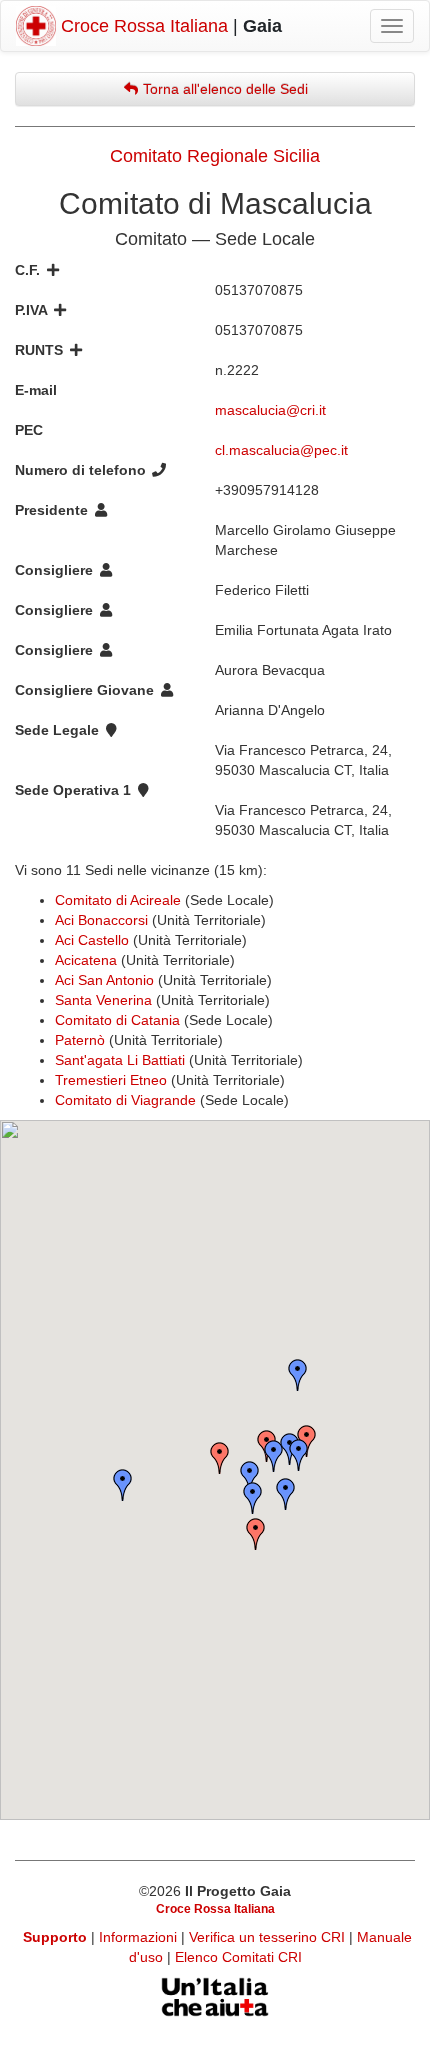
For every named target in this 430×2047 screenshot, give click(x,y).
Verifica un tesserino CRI (269, 1937)
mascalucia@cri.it (270, 410)
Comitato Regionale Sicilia (215, 156)
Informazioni (140, 1937)
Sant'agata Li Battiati (120, 1060)
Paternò (80, 1040)
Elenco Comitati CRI (238, 1957)
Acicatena (86, 960)
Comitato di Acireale (118, 900)
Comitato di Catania (117, 1020)
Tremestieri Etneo (111, 1080)
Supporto (55, 1937)
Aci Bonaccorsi (101, 920)
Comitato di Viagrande (125, 1100)
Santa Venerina (103, 1000)
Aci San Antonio (104, 980)
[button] (256, 1534)
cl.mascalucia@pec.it (281, 450)
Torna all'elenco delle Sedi (223, 89)
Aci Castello (92, 940)
